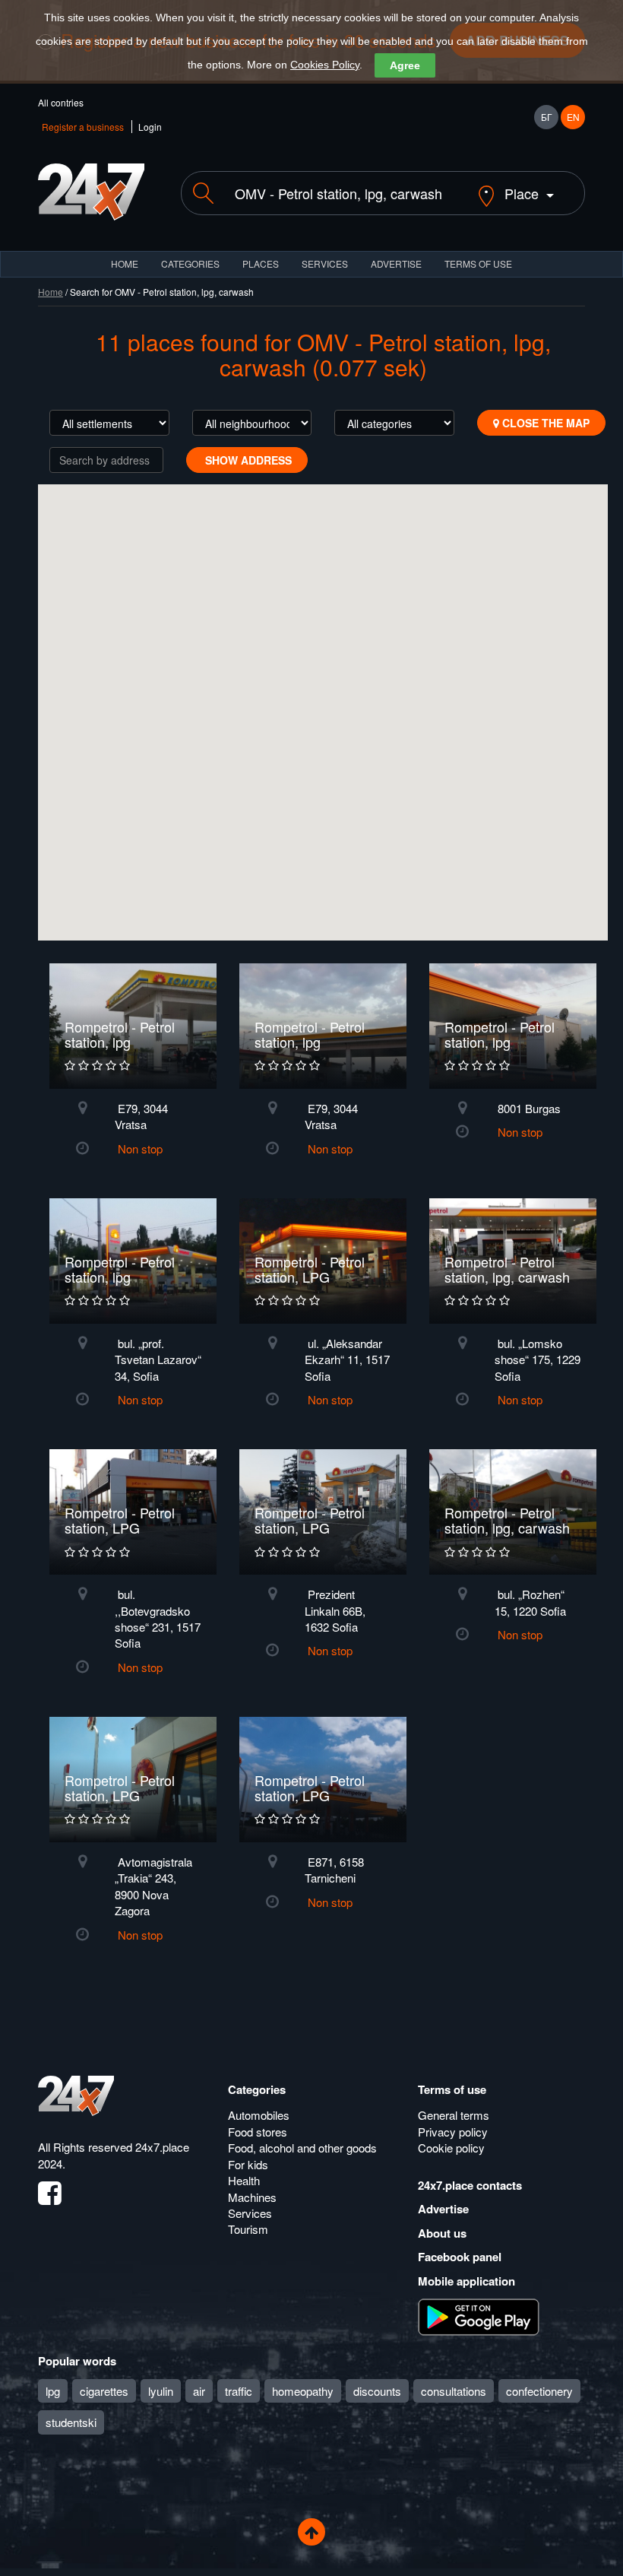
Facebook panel (460, 2257)
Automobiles (259, 2115)
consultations (454, 2391)
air (199, 2391)
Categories (257, 2089)
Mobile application (466, 2281)
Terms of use (452, 2089)
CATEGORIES (190, 263)
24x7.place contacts (470, 2185)
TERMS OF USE (478, 263)
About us (442, 2233)
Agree (405, 65)
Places (261, 263)
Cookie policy (451, 2148)
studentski (71, 2422)
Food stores (258, 2132)
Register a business (83, 127)
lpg (53, 2391)
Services (325, 263)
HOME (125, 263)
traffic (239, 2391)
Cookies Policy (325, 65)
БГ (547, 117)
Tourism (248, 2229)
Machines (252, 2197)
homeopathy (303, 2391)
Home (51, 292)
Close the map (544, 423)
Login (150, 127)
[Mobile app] (479, 2316)
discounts (377, 2391)
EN (573, 117)
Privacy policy (453, 2132)
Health (244, 2180)
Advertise (443, 2209)
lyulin (161, 2391)
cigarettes (104, 2391)
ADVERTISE (396, 263)
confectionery (539, 2391)
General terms (454, 2115)
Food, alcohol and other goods (302, 2148)
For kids (248, 2164)
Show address (247, 460)
